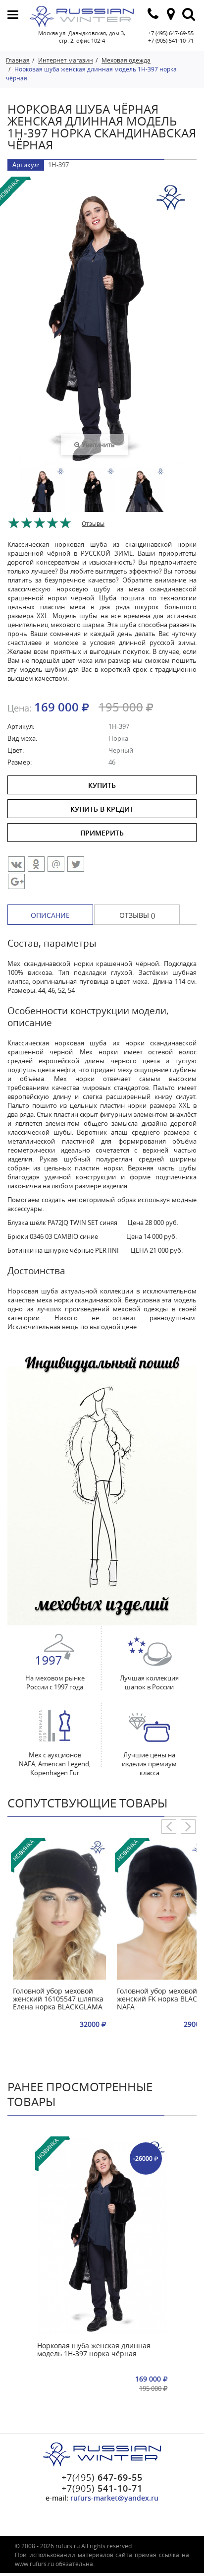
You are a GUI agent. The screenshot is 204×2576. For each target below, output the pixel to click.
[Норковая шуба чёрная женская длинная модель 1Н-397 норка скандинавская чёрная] (43, 501)
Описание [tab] (50, 915)
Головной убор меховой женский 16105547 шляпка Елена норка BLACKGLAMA (58, 1999)
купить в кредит (102, 809)
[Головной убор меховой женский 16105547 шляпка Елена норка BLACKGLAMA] (59, 1910)
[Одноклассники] (36, 864)
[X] (76, 864)
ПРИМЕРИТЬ (102, 833)
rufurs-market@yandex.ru (114, 2498)
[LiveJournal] (16, 881)
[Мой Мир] (56, 864)
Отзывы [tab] (93, 523)
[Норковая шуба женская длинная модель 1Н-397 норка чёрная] (102, 2236)
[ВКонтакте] (16, 864)
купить (102, 785)
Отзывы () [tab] (137, 915)
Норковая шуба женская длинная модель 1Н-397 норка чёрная (94, 2350)
